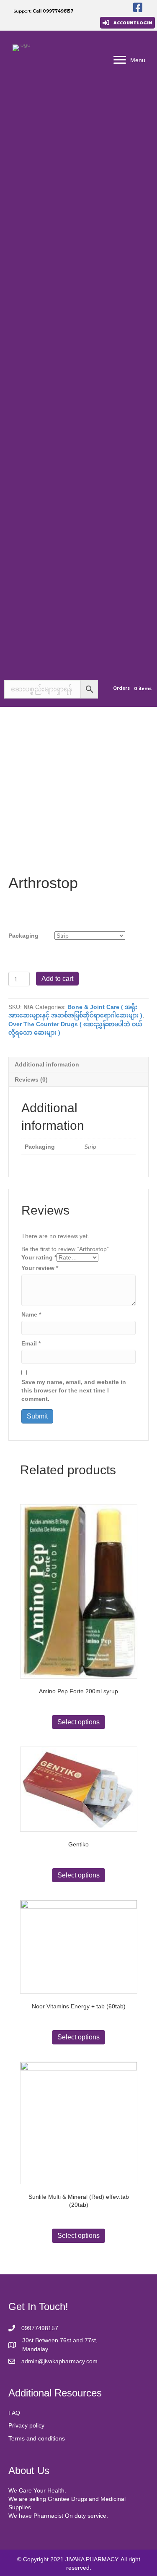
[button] (127, 23)
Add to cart (57, 979)
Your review (40, 1268)
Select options (78, 1722)
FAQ (14, 2413)
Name (31, 1314)
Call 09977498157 (53, 11)
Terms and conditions (37, 2438)
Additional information (47, 1064)
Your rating (39, 1257)
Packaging (23, 936)
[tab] (78, 1064)
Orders (121, 688)
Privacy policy (26, 2425)
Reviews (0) (31, 1079)
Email (31, 1343)
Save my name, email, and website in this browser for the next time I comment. (74, 1391)
